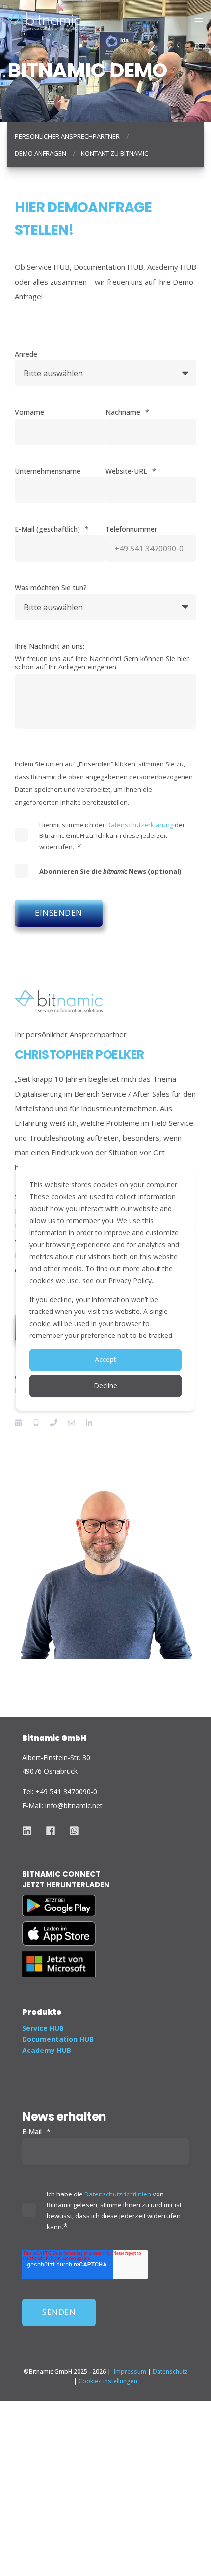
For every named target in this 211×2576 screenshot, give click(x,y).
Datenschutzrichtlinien (118, 2194)
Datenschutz (170, 2372)
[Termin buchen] (21, 1422)
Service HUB (43, 2028)
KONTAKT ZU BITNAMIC (115, 153)
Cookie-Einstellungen (108, 2381)
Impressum (130, 2372)
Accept (105, 1359)
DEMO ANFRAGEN (40, 153)
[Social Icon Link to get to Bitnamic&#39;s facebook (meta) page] (51, 1831)
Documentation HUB (58, 2039)
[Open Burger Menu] (199, 21)
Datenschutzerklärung (140, 825)
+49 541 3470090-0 (66, 1792)
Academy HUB (47, 2050)
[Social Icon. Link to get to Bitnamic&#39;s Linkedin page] (30, 1831)
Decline (105, 1386)
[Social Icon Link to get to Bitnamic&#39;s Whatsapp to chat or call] (71, 1831)
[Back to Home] (44, 21)
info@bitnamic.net (74, 1805)
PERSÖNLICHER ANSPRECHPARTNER (67, 136)
